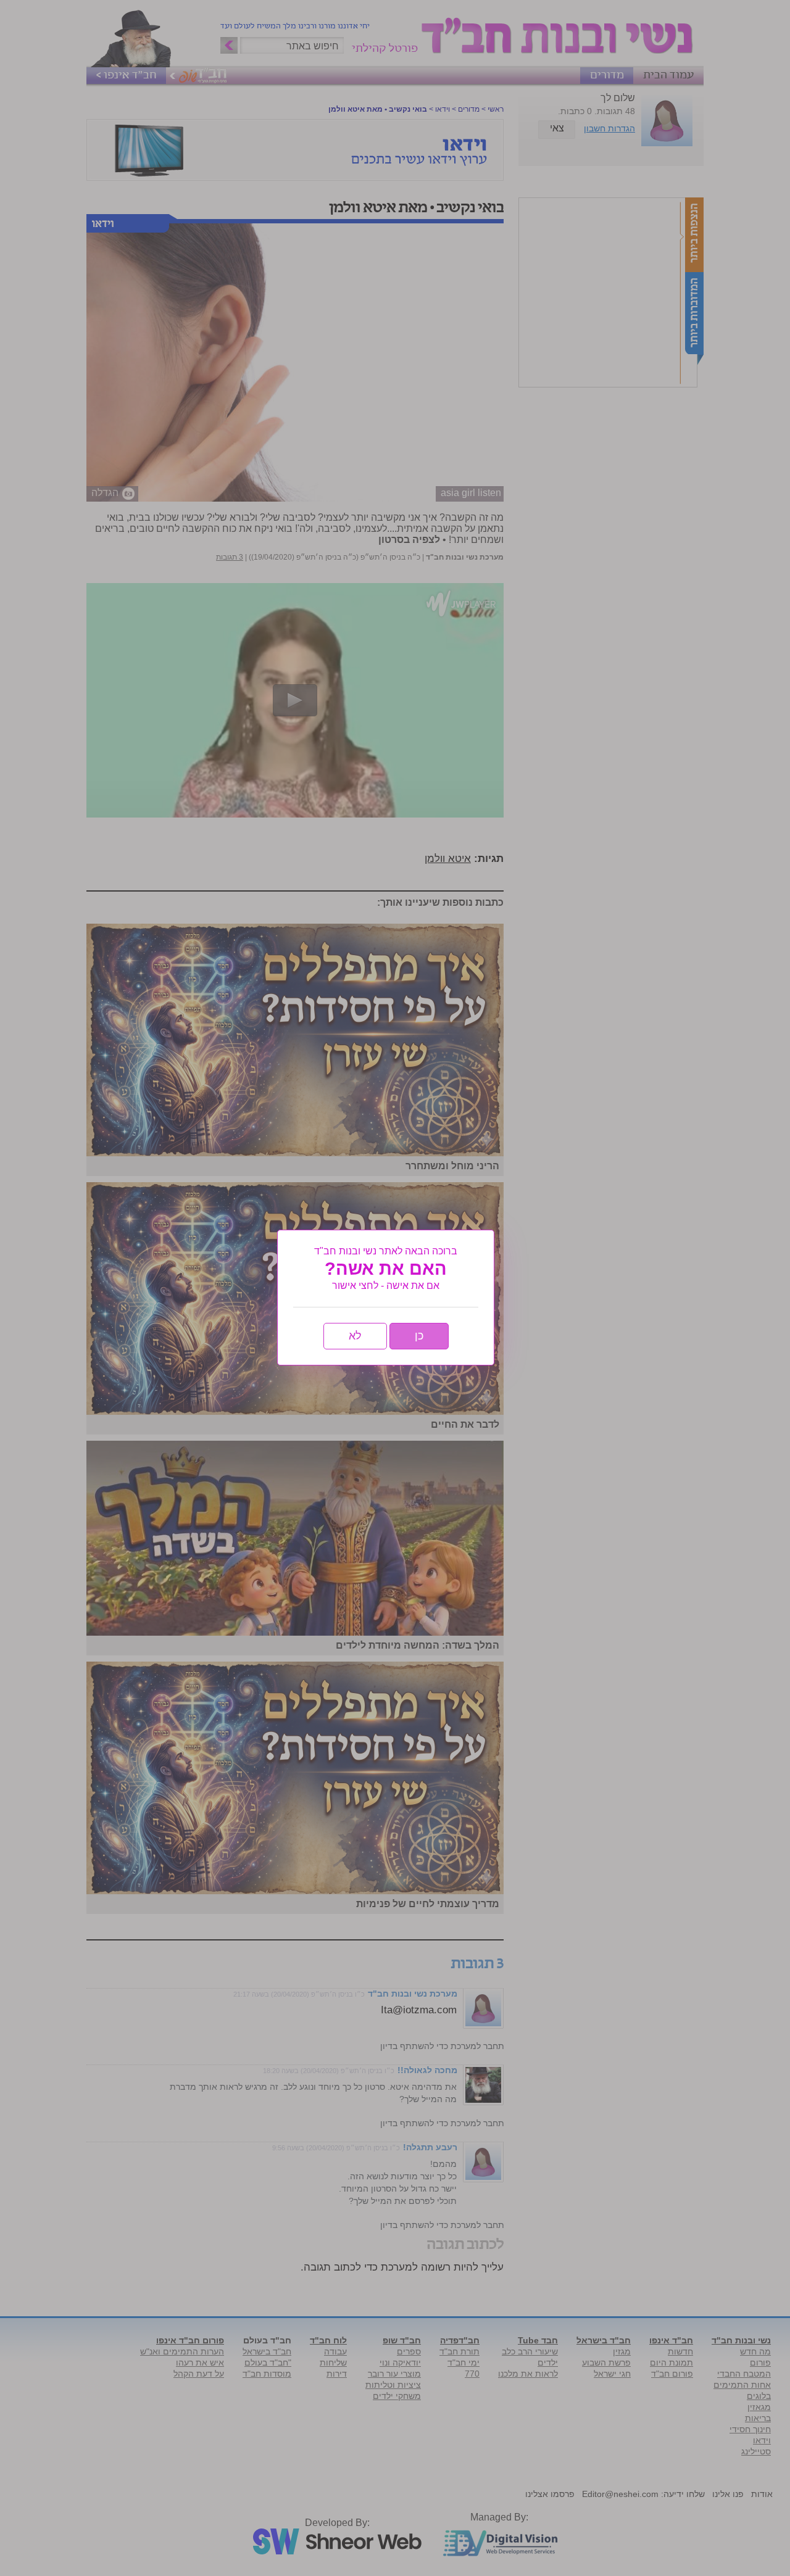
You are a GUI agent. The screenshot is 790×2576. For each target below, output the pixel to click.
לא (355, 1336)
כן (419, 1336)
